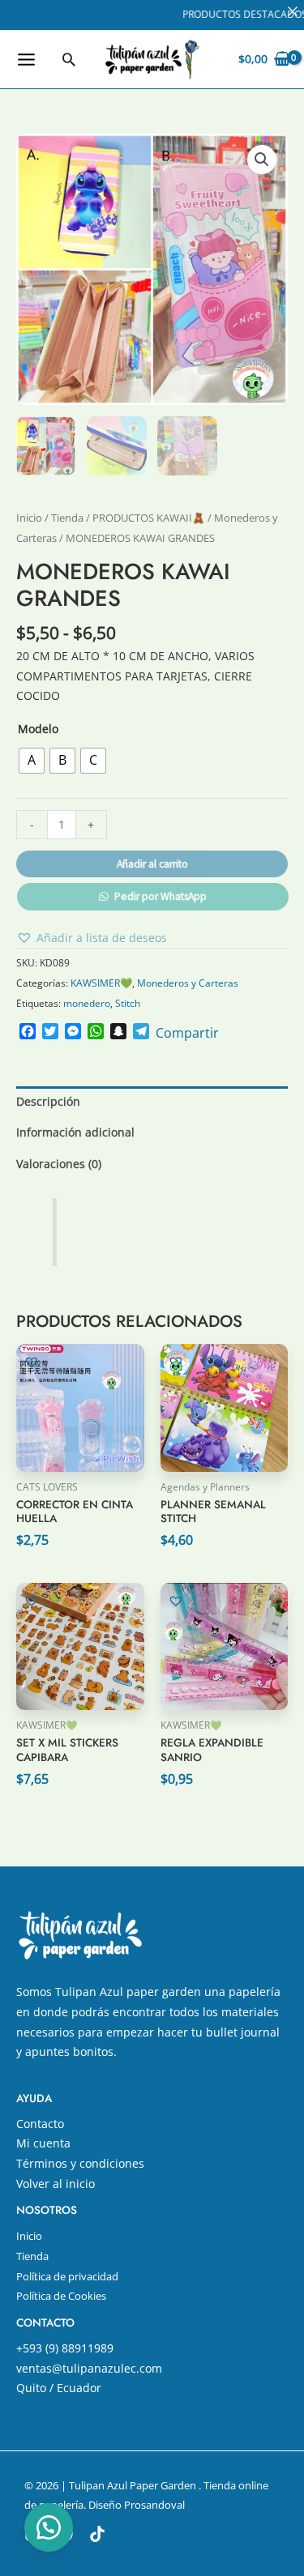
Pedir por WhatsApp (161, 896)
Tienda (67, 518)
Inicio (29, 518)
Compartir (187, 1033)
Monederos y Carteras (188, 983)
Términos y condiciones (80, 2163)
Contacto (40, 2124)
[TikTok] (97, 2534)
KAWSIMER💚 (101, 983)
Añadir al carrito (152, 864)
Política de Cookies (61, 2296)
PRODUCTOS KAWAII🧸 (149, 518)
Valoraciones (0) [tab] (59, 1164)
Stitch (128, 1003)
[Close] (293, 11)
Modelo (38, 729)
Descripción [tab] (48, 1101)
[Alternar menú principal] (26, 59)
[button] (69, 59)
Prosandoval (154, 2505)
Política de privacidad (67, 2276)
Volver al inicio (56, 2184)
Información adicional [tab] (75, 1132)
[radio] (32, 761)
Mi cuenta (43, 2143)
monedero (87, 1003)
